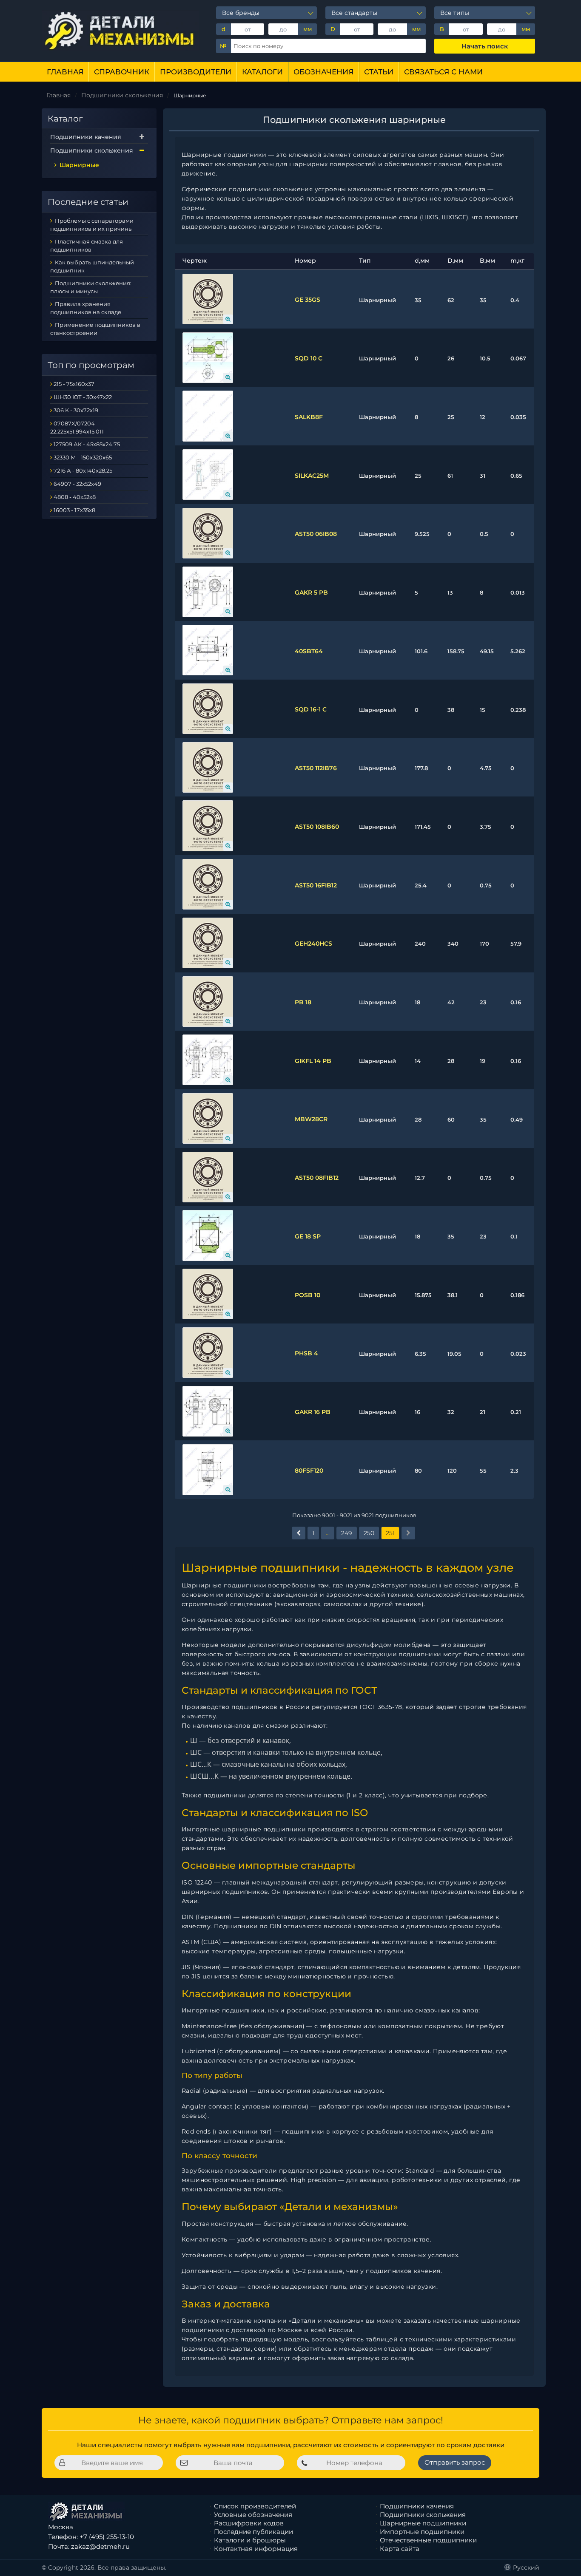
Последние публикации (253, 2532)
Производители (196, 72)
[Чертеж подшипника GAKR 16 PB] (208, 1411)
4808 (61, 497)
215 (58, 384)
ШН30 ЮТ (68, 397)
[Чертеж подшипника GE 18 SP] (208, 1235)
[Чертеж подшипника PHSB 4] (208, 1353)
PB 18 (303, 1002)
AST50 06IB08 (316, 534)
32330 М (65, 457)
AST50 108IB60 (317, 827)
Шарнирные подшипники (423, 2523)
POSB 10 (308, 1295)
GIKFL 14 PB (313, 1061)
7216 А (62, 470)
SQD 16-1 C (311, 709)
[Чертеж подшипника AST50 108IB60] (208, 826)
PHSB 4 (306, 1353)
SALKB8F (309, 417)
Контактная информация (256, 2549)
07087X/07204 (74, 423)
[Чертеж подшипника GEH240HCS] (208, 943)
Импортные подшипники (422, 2532)
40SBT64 (309, 651)
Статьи (379, 72)
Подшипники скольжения (92, 150)
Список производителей (255, 2506)
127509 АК (68, 444)
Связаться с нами (443, 72)
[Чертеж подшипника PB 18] (208, 1002)
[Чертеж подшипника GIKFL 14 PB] (208, 1060)
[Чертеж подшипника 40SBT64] (208, 650)
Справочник (122, 72)
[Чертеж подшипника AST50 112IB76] (208, 767)
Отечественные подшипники (428, 2540)
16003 (62, 510)
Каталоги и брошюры (250, 2540)
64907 (63, 484)
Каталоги (262, 72)
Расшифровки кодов (249, 2523)
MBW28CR (311, 1119)
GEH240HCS (313, 944)
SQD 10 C (309, 358)
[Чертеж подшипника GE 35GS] (208, 299)
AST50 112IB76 (316, 768)
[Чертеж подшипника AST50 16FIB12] (208, 884)
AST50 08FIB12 (317, 1178)
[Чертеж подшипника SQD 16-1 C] (208, 709)
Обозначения (323, 72)
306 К (61, 410)
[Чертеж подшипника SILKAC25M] (208, 475)
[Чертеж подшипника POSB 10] (208, 1294)
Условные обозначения (253, 2515)
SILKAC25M (312, 476)
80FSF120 (309, 1471)
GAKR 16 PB (313, 1412)
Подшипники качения (86, 137)
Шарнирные (78, 165)
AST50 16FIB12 (316, 885)
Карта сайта (400, 2549)
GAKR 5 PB (311, 592)
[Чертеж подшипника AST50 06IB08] (208, 533)
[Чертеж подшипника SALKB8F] (208, 416)
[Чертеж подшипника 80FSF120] (208, 1469)
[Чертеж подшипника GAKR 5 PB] (208, 592)
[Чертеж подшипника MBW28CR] (208, 1118)
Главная (65, 72)
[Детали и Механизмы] (120, 30)
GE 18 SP (308, 1236)
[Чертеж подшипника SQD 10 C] (208, 358)
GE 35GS (308, 300)
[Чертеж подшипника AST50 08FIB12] (208, 1177)
